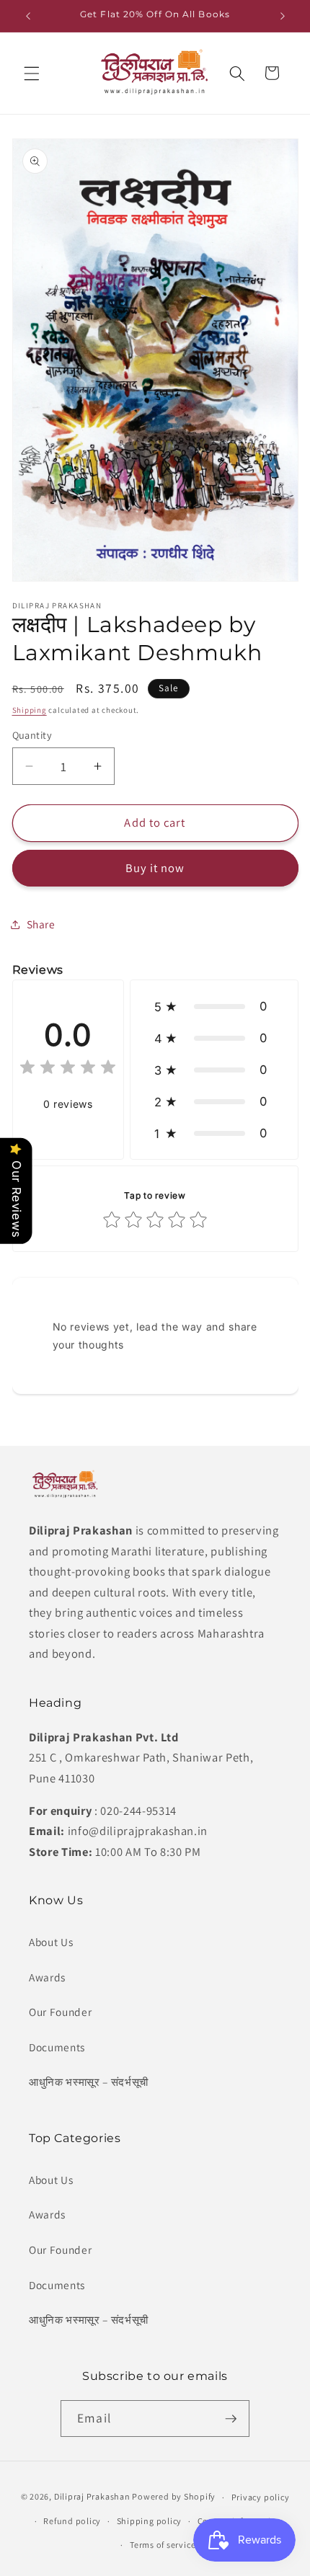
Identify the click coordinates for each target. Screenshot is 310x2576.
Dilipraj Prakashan (92, 2497)
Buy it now (155, 868)
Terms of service (163, 2545)
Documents (57, 2047)
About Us (51, 1942)
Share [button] (41, 924)
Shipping (30, 710)
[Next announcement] (283, 16)
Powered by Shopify (174, 2497)
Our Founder (60, 2012)
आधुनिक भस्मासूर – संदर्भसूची (89, 2082)
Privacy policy (261, 2497)
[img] (68, 1069)
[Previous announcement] (28, 16)
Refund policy (72, 2521)
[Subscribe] (231, 2419)
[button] (32, 73)
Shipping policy (150, 2521)
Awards (47, 1977)
